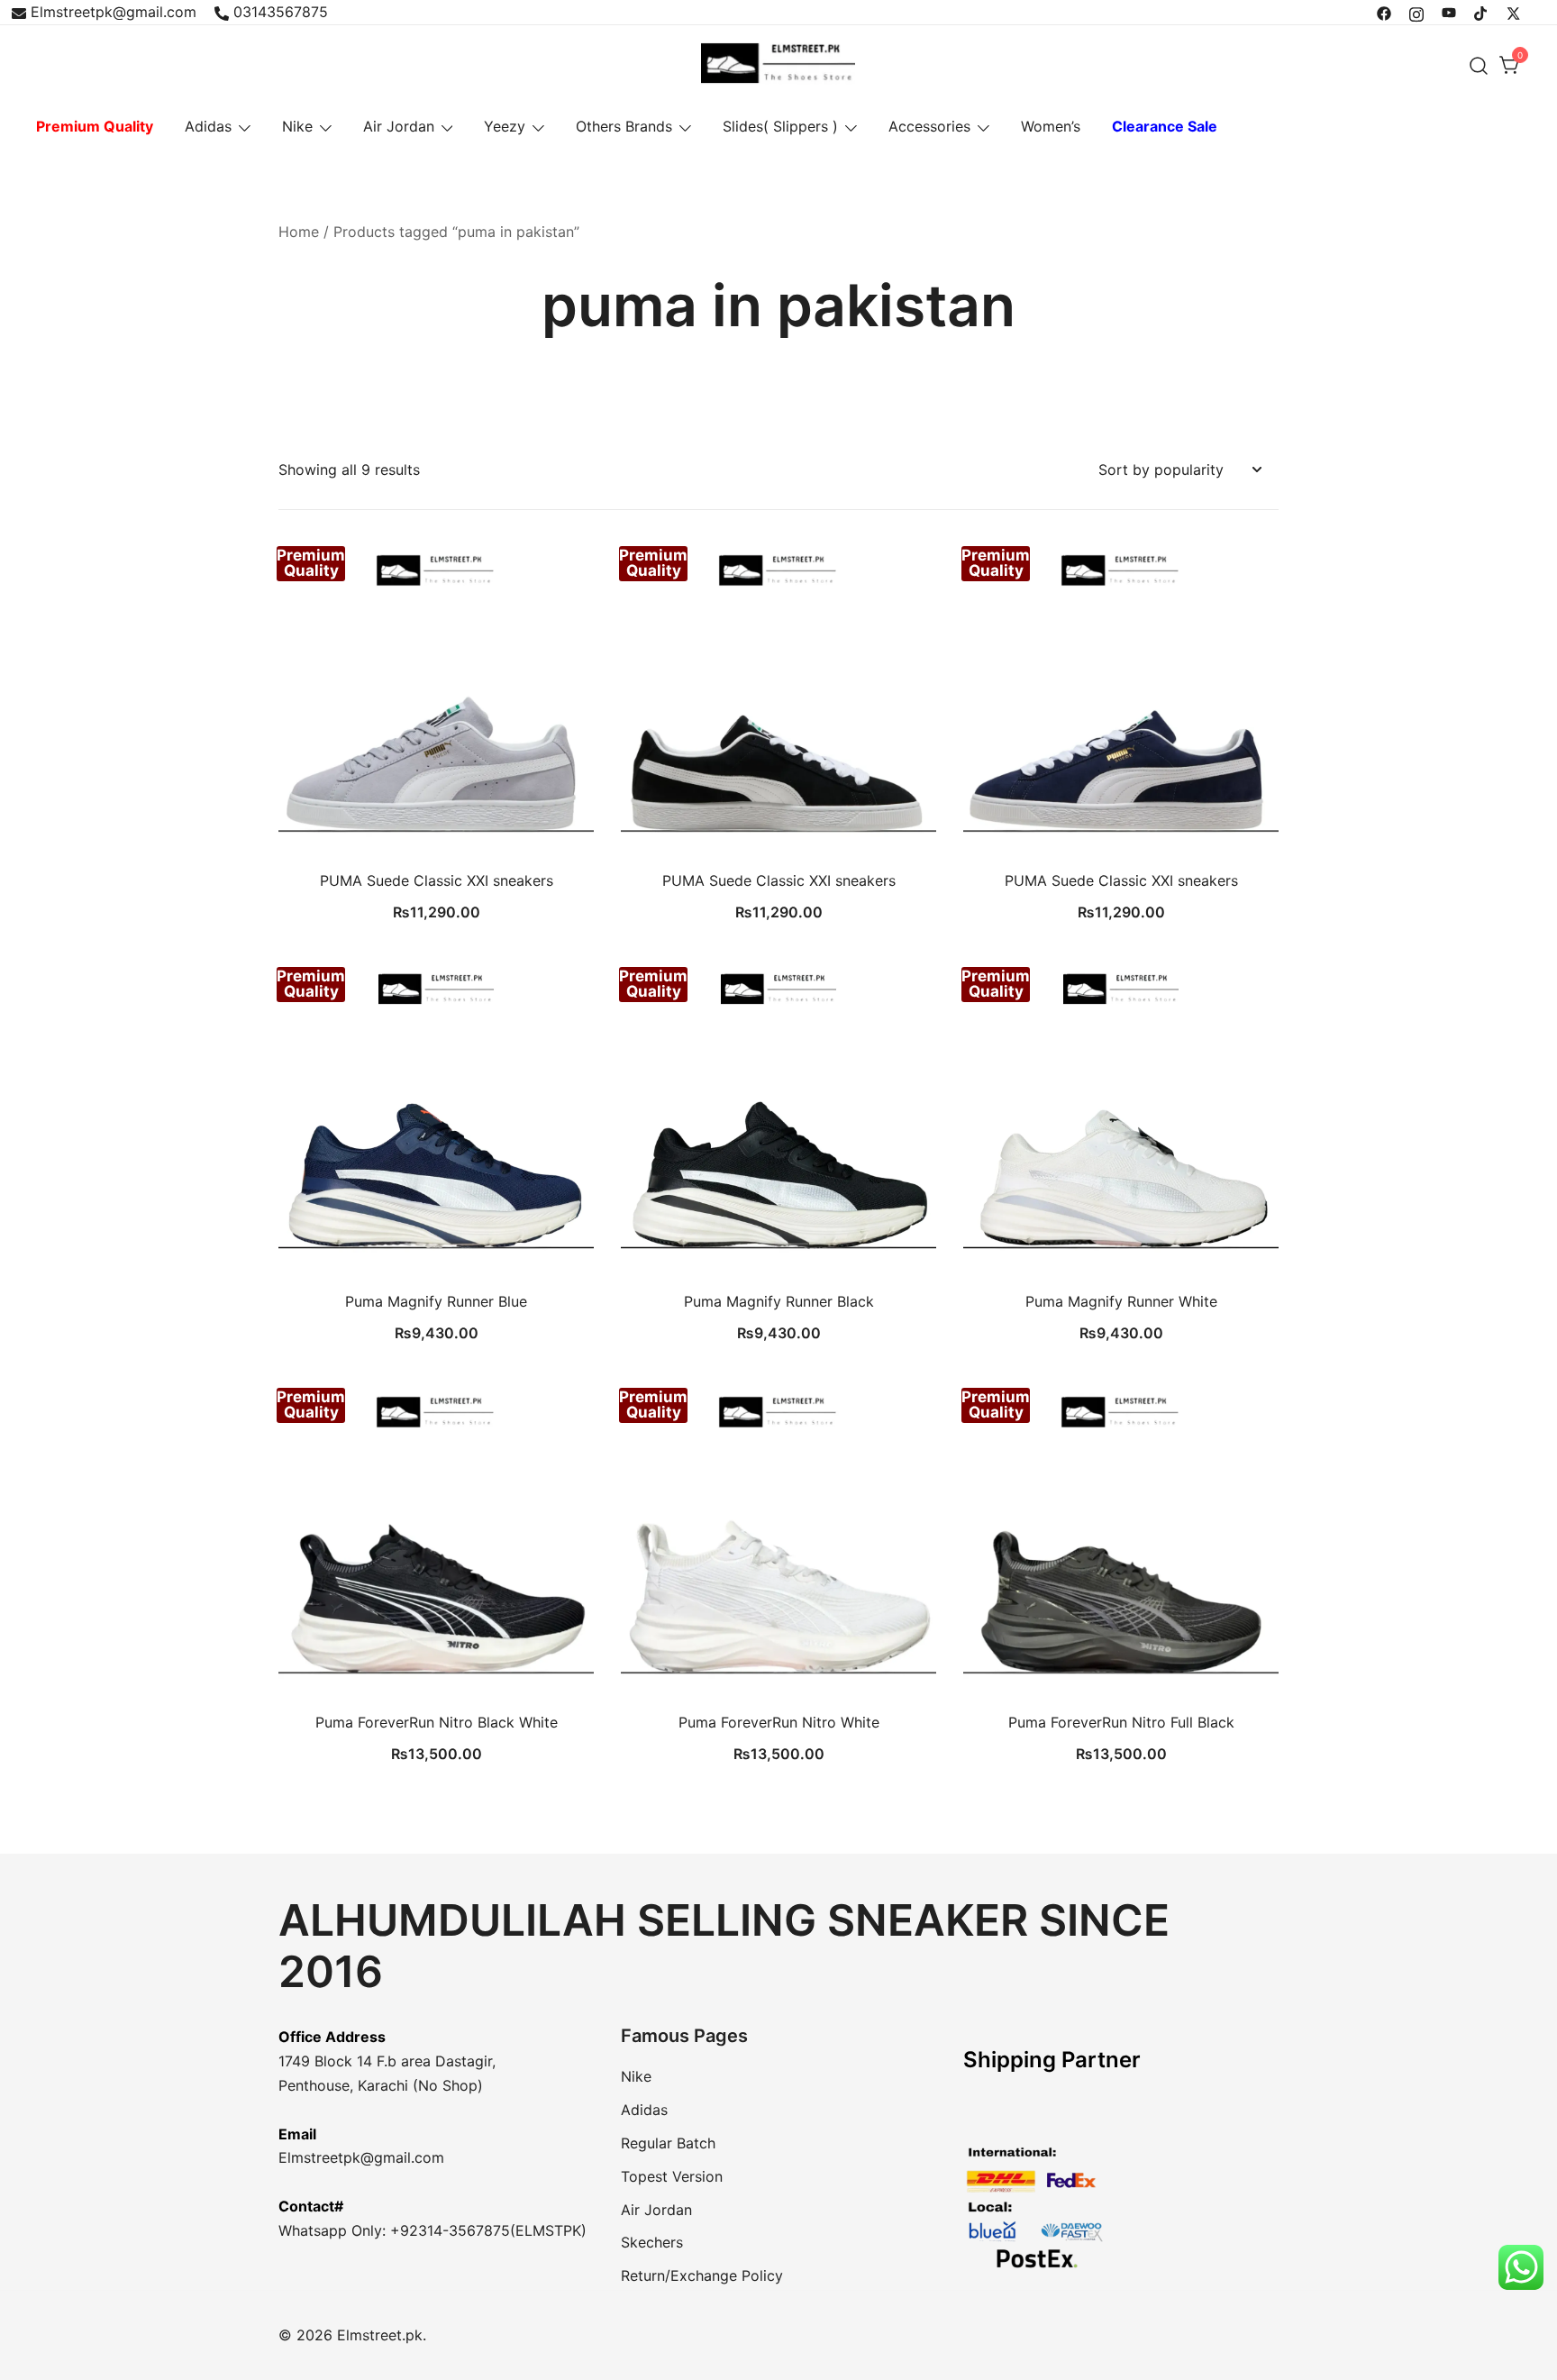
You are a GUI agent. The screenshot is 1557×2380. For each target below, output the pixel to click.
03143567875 (281, 12)
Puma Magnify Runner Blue (436, 1301)
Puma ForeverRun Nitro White (779, 1722)
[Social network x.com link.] (1514, 12)
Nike (297, 126)
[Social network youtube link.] (1449, 12)
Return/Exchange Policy (702, 2275)
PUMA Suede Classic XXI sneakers (437, 880)
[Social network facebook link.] (1384, 12)
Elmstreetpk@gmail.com (114, 12)
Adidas (208, 126)
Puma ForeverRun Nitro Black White (437, 1722)
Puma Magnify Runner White (1121, 1301)
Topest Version (672, 2176)
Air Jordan (399, 126)
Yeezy (505, 126)
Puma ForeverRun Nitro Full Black (1121, 1722)
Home (299, 232)
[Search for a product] (1479, 65)
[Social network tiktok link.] (1481, 12)
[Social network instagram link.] (1416, 12)
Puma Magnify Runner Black (779, 1301)
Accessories (929, 126)
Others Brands (624, 126)
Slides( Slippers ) (780, 126)
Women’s (1051, 126)
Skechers (652, 2242)
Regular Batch (668, 2143)
